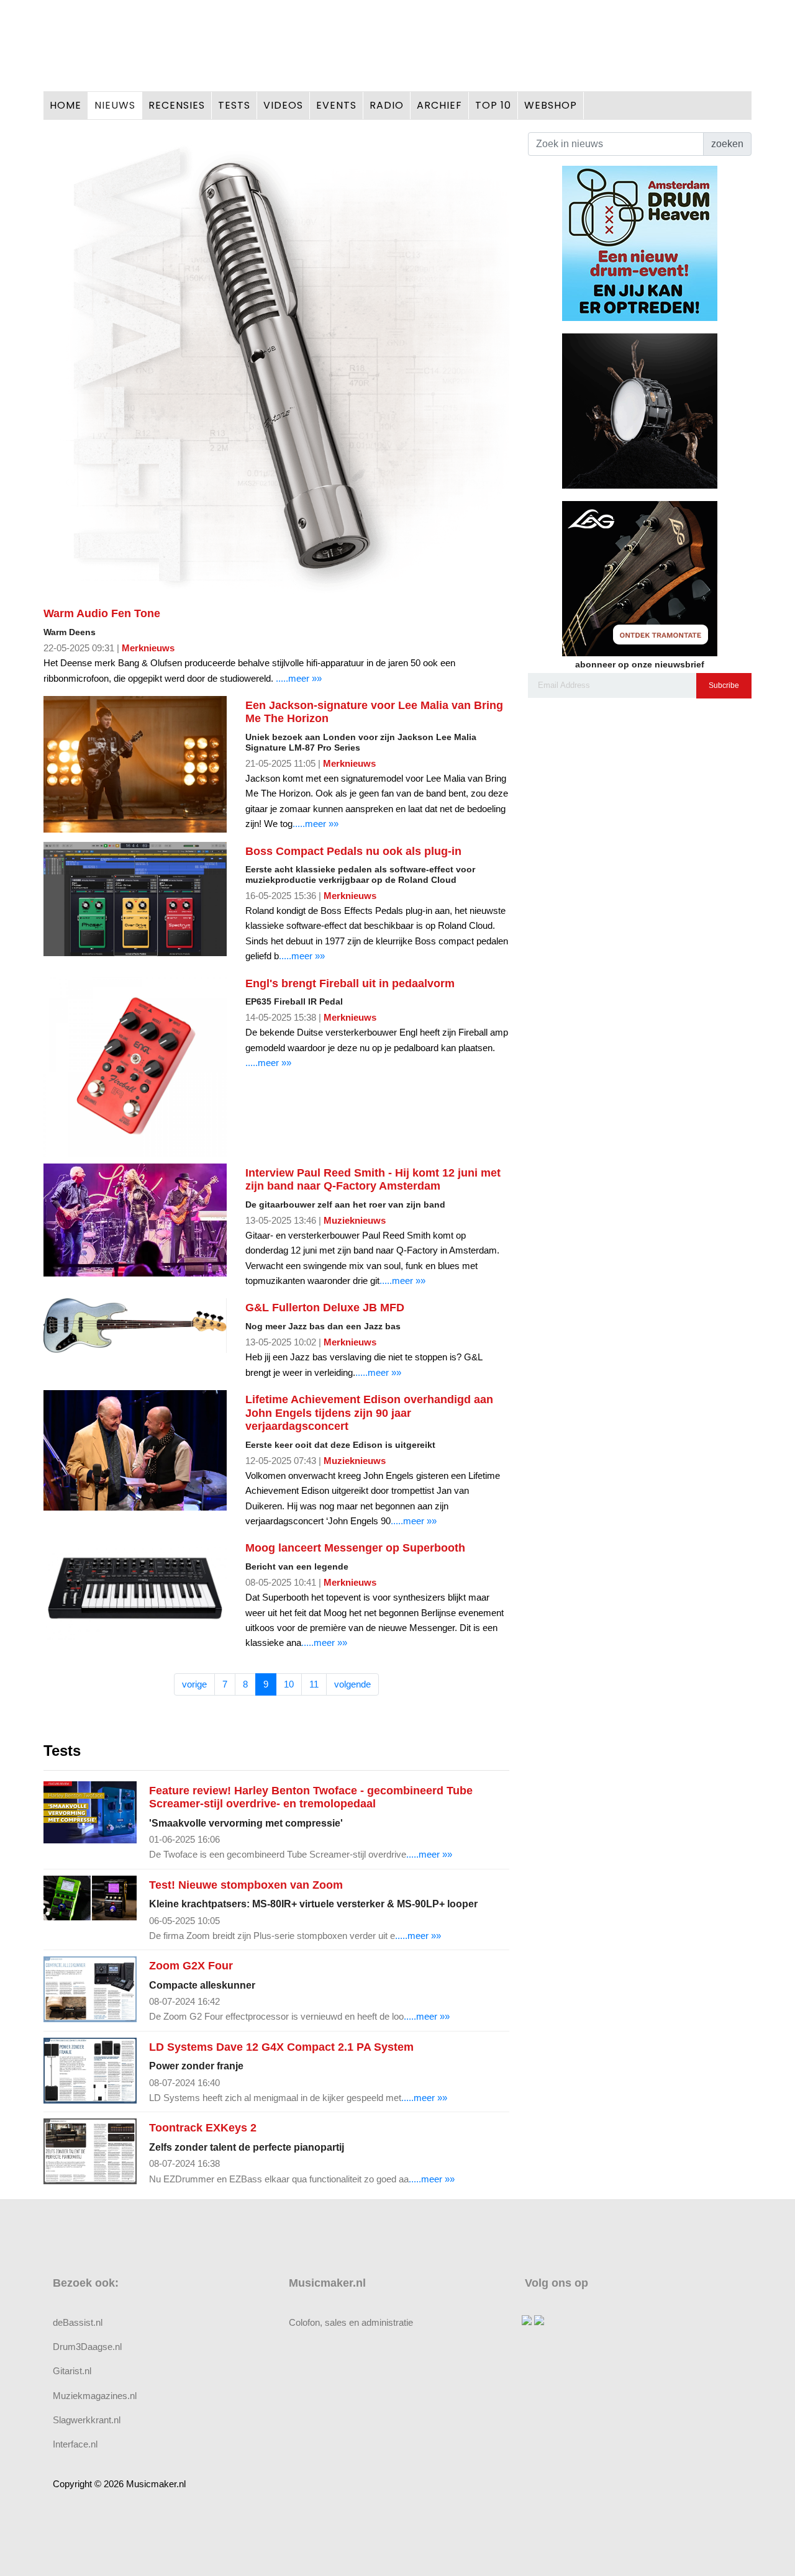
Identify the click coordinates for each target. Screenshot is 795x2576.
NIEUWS (115, 105)
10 (289, 1684)
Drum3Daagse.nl (87, 2347)
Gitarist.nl (72, 2371)
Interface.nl (75, 2444)
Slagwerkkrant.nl (87, 2420)
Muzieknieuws (355, 1220)
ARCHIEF (439, 105)
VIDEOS (283, 105)
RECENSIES (177, 105)
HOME (66, 105)
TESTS (234, 105)
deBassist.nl (78, 2322)
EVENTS (336, 105)
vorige (194, 1684)
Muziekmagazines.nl (95, 2396)
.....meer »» (299, 678)
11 (314, 1684)
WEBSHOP (551, 105)
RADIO (387, 105)
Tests (62, 1751)
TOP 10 (493, 105)
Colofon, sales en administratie (351, 2322)
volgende (352, 1684)
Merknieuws (148, 648)
